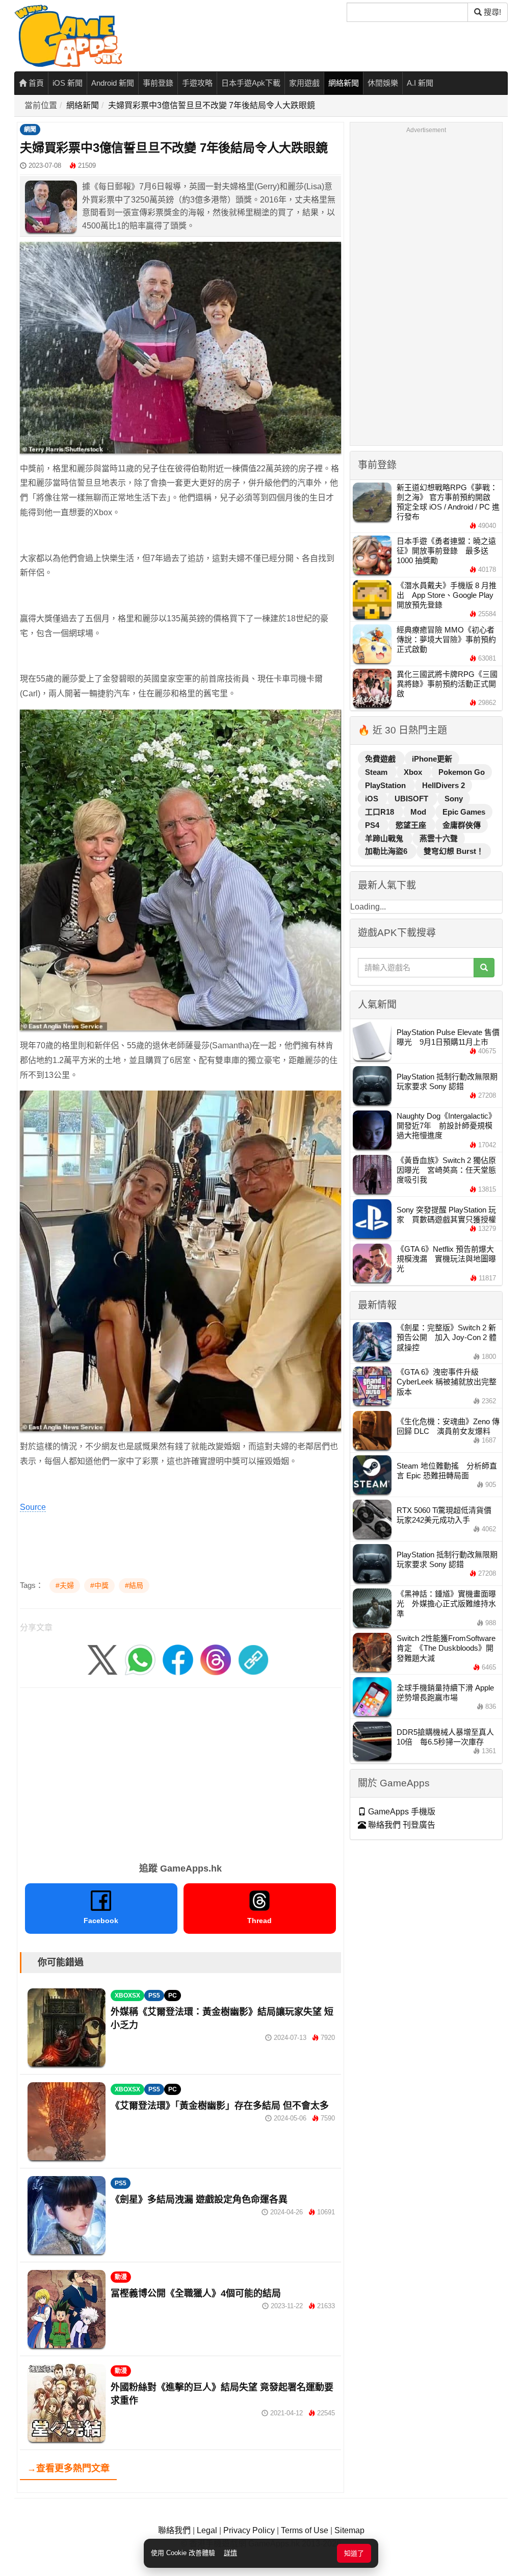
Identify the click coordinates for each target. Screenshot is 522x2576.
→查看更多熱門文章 (68, 2468)
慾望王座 (412, 825)
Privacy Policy (249, 2530)
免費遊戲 (381, 759)
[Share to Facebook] (178, 1659)
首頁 (35, 83)
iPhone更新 (432, 759)
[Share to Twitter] (102, 1659)
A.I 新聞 (420, 83)
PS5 (154, 1996)
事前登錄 (158, 83)
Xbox (414, 772)
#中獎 (99, 1585)
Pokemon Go (462, 772)
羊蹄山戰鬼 (385, 838)
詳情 (230, 2553)
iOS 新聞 (68, 83)
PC (173, 1996)
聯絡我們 (174, 2530)
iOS (373, 799)
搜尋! (491, 12)
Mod (419, 812)
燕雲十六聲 (439, 838)
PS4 (373, 825)
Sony (454, 799)
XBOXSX (127, 1996)
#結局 (134, 1585)
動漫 (121, 2277)
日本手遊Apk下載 (251, 83)
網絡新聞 (344, 83)
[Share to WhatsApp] (140, 1659)
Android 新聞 (113, 83)
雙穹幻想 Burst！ (454, 851)
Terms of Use (305, 2530)
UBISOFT (412, 799)
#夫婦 (65, 1585)
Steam (377, 772)
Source (33, 1507)
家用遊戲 (304, 83)
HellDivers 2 (443, 785)
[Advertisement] (180, 1772)
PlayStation (386, 785)
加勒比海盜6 (387, 851)
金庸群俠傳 (462, 825)
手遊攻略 (197, 83)
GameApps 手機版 (401, 1812)
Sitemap (349, 2530)
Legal (207, 2530)
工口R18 (381, 812)
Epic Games (464, 812)
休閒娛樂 (383, 83)
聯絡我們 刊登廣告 (401, 1825)
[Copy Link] (253, 1659)
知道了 (354, 2553)
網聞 (30, 130)
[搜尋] (484, 968)
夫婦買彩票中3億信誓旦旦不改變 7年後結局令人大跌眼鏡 (212, 105)
